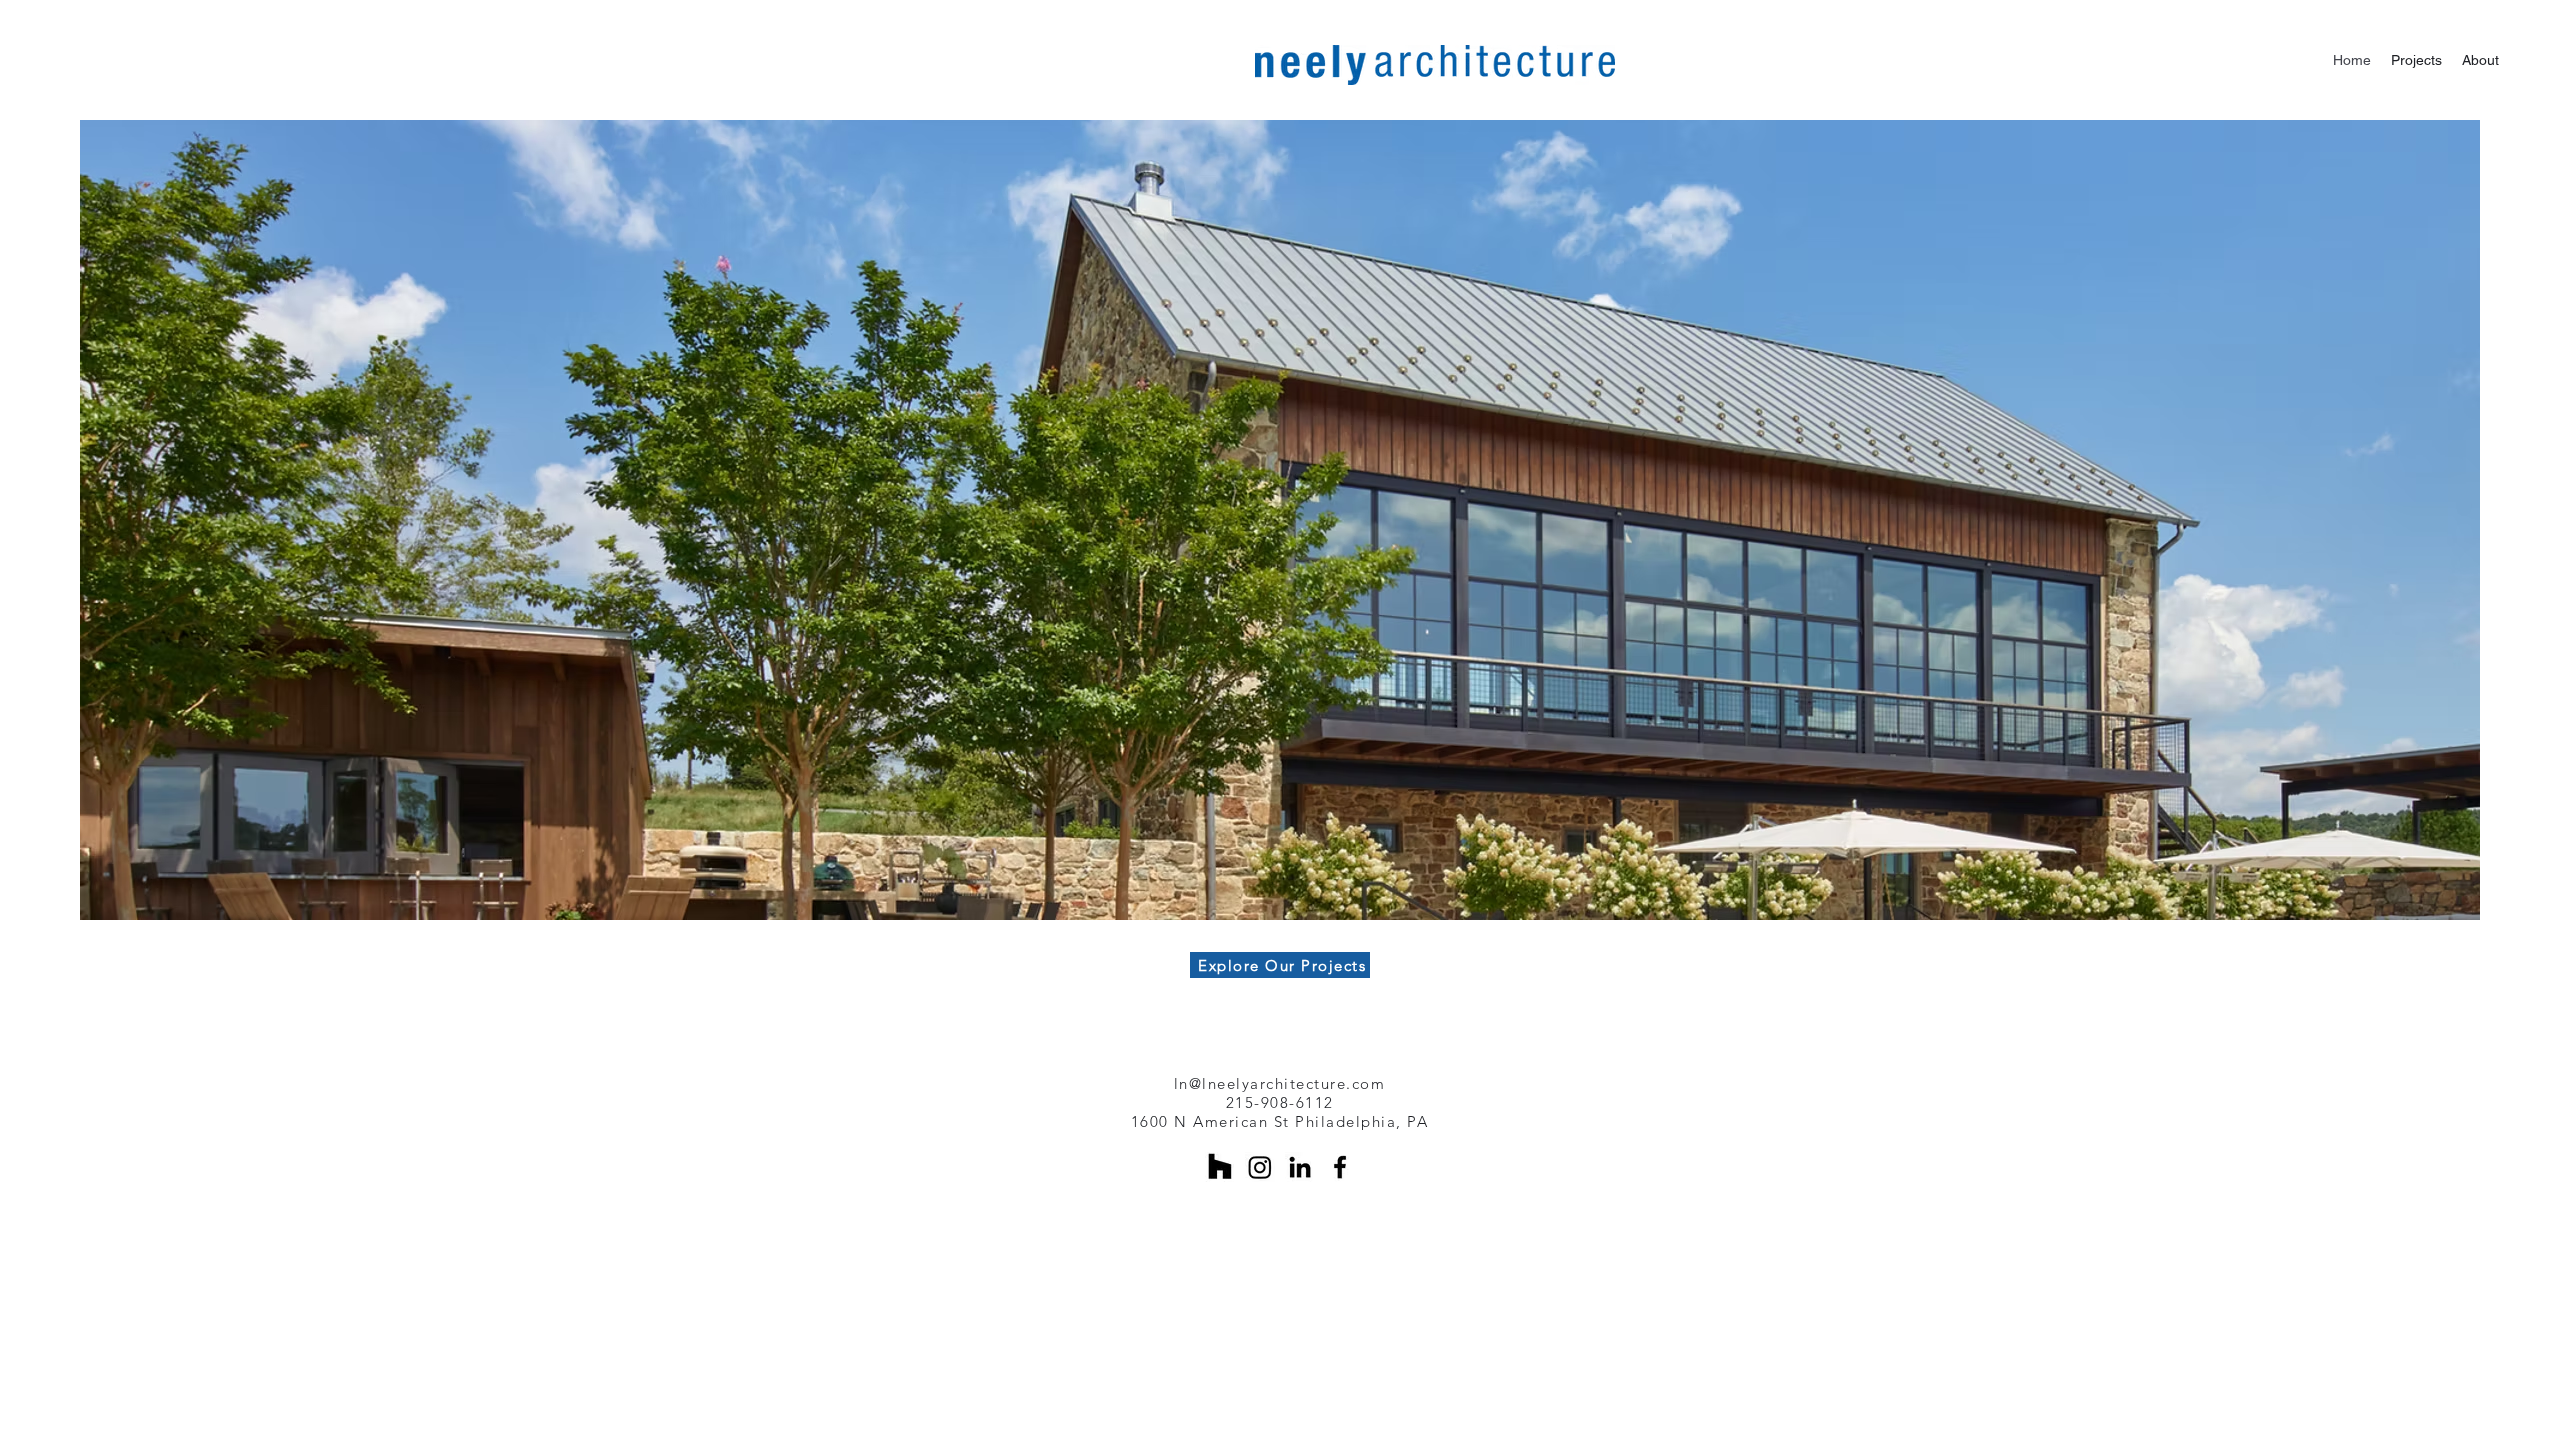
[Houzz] (1220, 1167)
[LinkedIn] (1300, 1167)
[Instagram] (1260, 1167)
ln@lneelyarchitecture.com (1280, 1083)
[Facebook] (1340, 1167)
